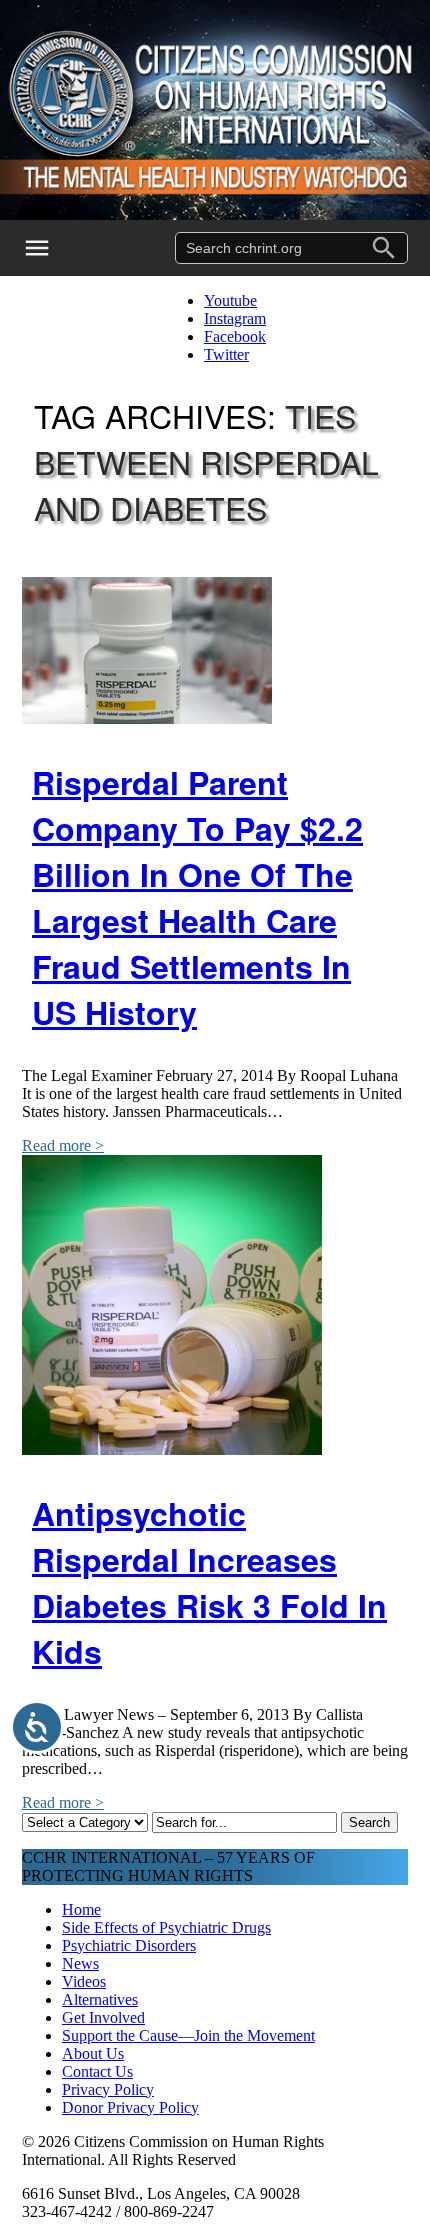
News (80, 1963)
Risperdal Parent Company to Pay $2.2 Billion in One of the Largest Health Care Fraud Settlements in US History (197, 897)
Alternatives (100, 1999)
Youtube (230, 300)
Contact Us (97, 2071)
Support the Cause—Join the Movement (188, 2035)
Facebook (235, 336)
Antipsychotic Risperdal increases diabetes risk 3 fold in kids (209, 1582)
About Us (93, 2053)
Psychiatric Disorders (129, 1945)
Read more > (63, 1145)
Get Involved (103, 2017)
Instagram (235, 318)
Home (81, 1909)
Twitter (226, 354)
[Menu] (50, 248)
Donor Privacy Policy (130, 2107)
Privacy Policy (108, 2089)
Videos (84, 1981)
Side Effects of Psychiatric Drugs (166, 1927)
